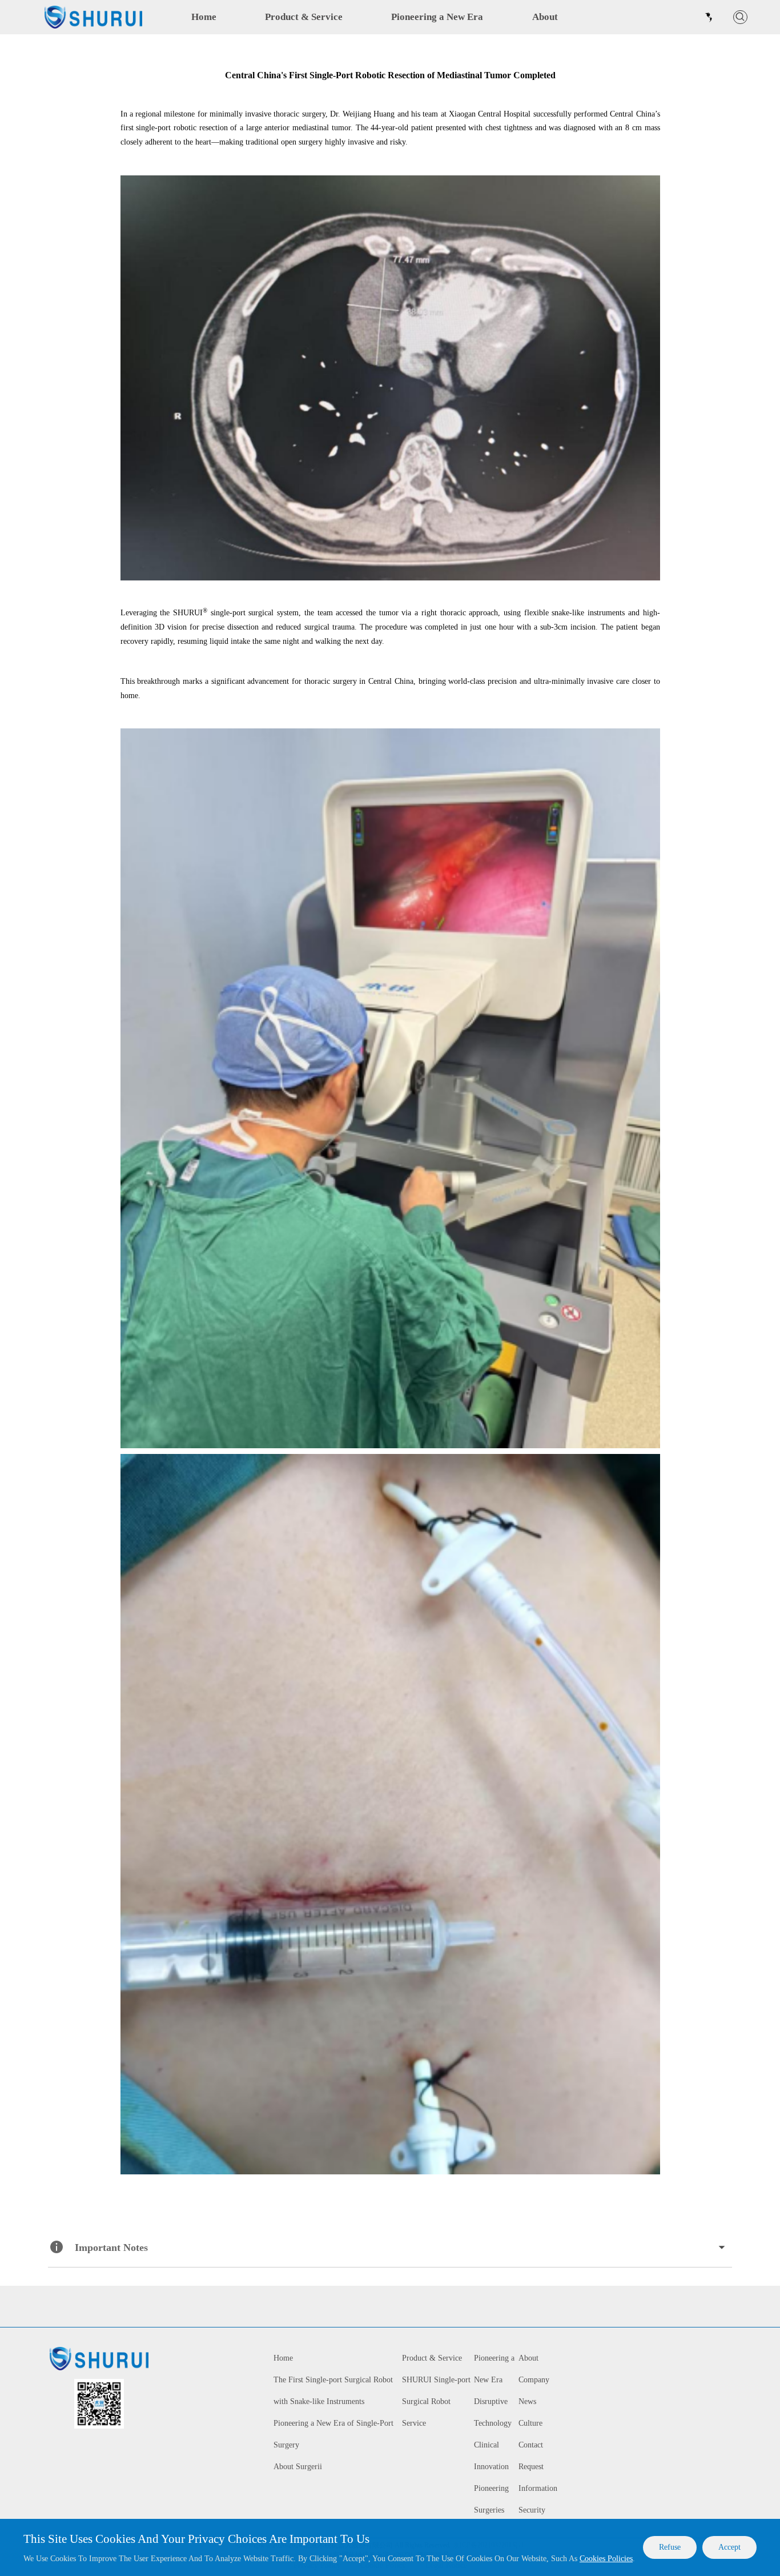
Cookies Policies (606, 2559)
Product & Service (304, 17)
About (545, 17)
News (527, 2401)
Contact (531, 2445)
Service (414, 2423)
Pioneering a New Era (437, 17)
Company (534, 2380)
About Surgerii (298, 2467)
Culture (530, 2423)
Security (532, 2510)
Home (204, 17)
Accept (729, 2547)
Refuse (670, 2547)
